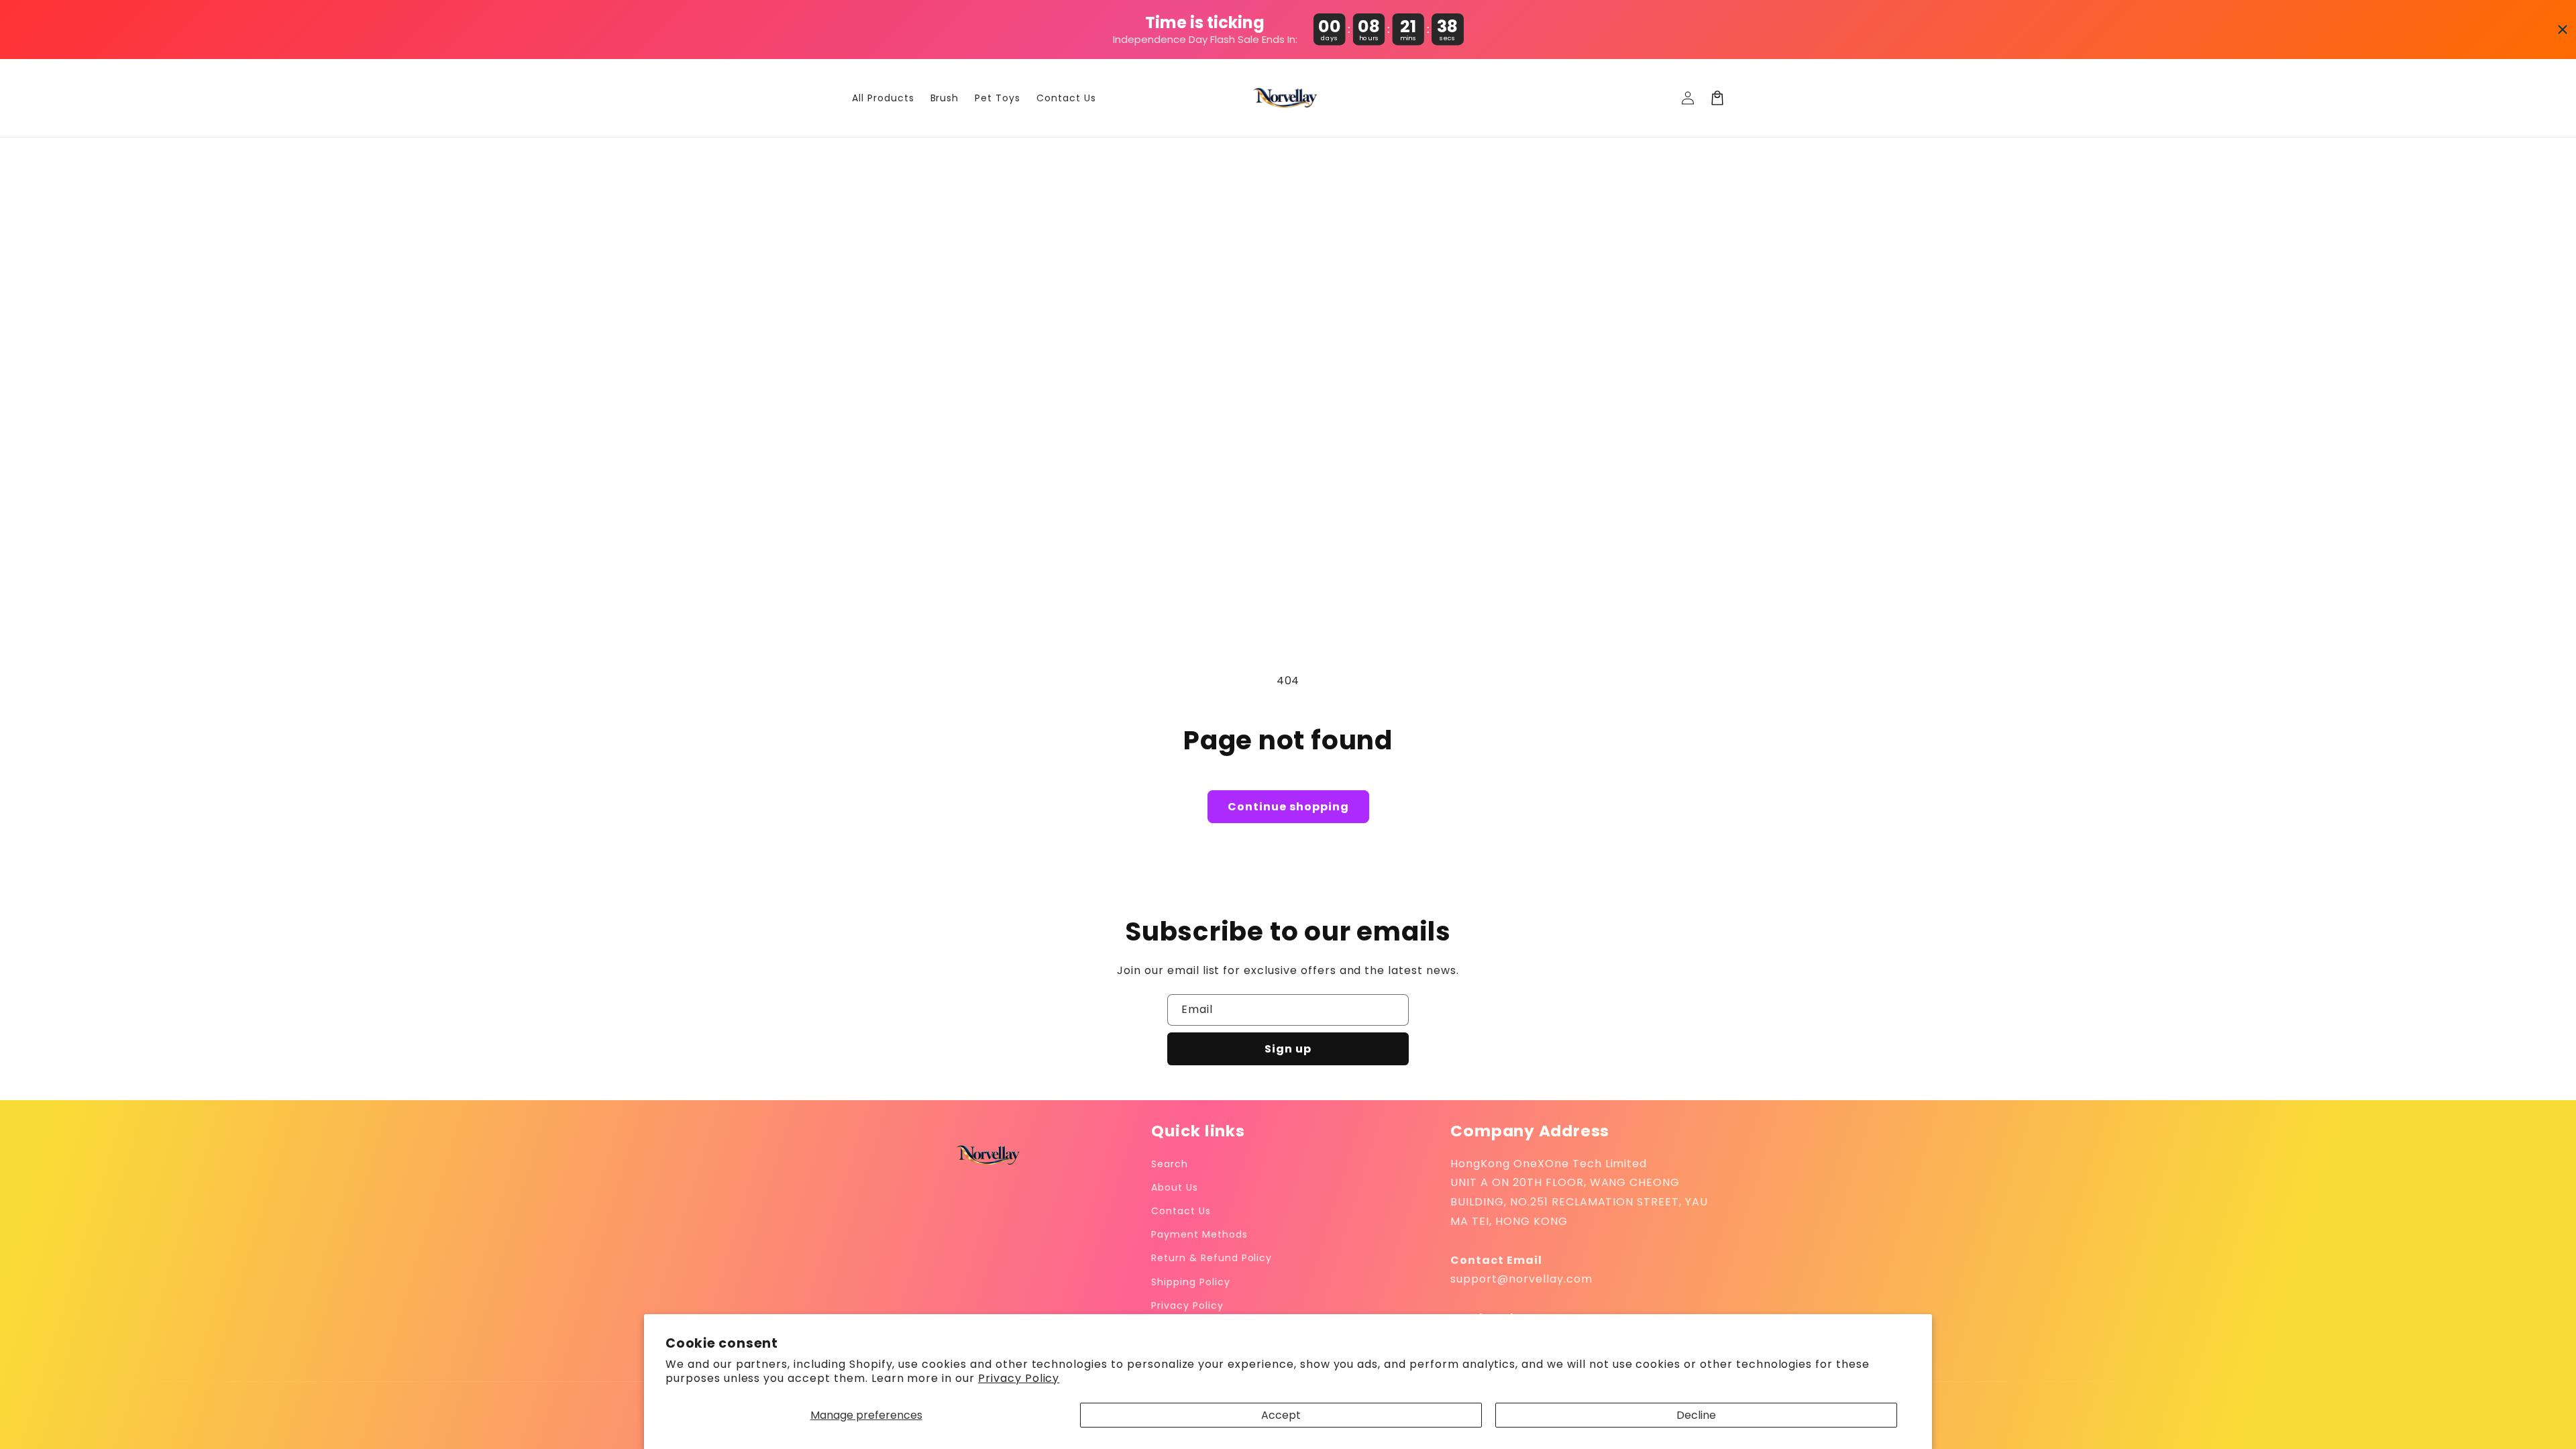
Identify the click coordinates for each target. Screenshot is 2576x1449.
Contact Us (1181, 1211)
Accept (1281, 1415)
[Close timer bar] (2563, 30)
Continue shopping (1288, 807)
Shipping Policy (1190, 1282)
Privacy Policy (1019, 1378)
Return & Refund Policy (1212, 1258)
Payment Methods (1199, 1234)
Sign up (1288, 1049)
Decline (1696, 1415)
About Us (1175, 1187)
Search (1170, 1164)
